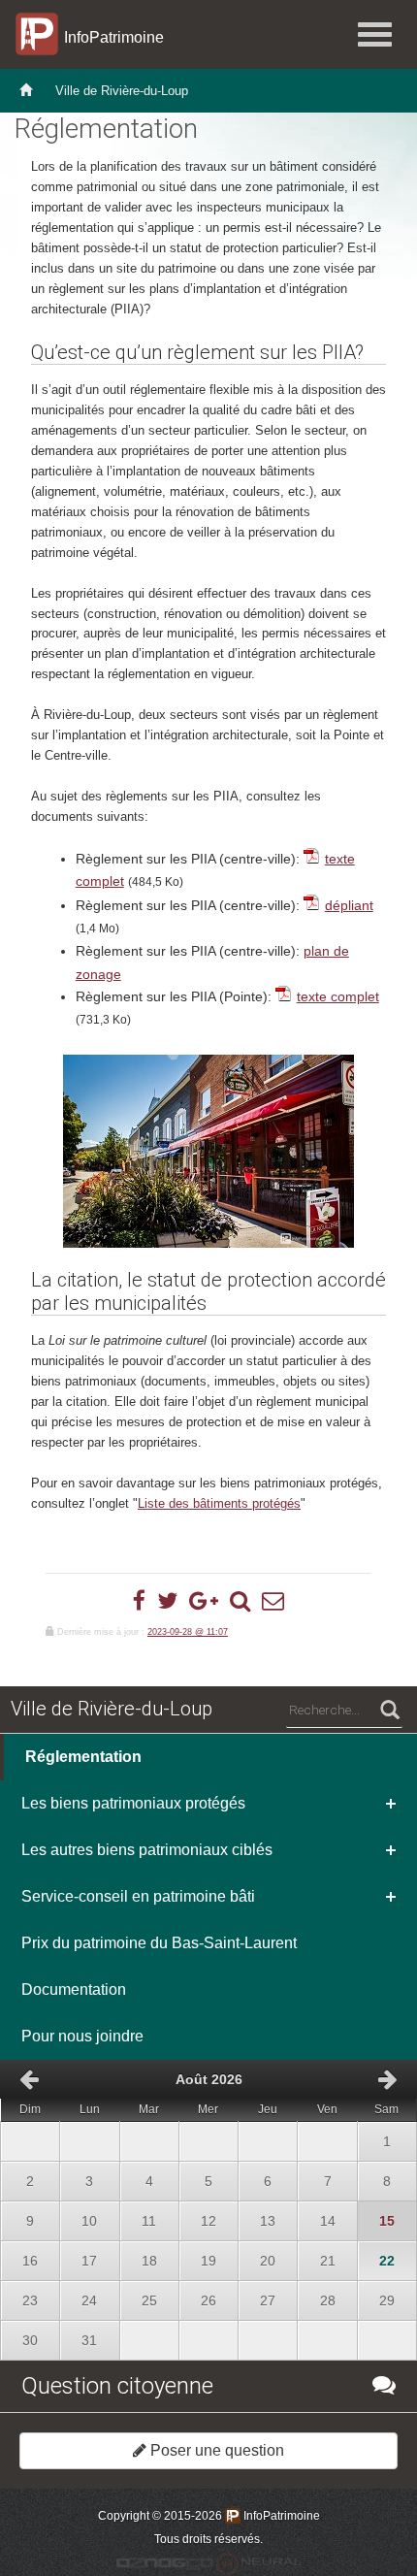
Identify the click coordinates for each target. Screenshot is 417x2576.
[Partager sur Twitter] (167, 1601)
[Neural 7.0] (259, 2563)
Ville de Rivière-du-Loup (122, 91)
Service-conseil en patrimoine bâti (138, 1896)
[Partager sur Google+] (204, 1601)
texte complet (338, 996)
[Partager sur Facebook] (139, 1601)
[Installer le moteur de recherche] (240, 1601)
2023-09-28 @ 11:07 (188, 1632)
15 (378, 2215)
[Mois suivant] (388, 2079)
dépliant (349, 905)
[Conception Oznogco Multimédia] (165, 2563)
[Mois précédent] (29, 2079)
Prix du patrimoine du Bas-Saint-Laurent (159, 1943)
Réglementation (83, 1757)
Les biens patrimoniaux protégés (133, 1803)
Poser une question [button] (215, 2450)
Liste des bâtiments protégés (219, 1503)
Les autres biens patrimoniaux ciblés (147, 1850)
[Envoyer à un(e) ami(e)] (273, 1601)
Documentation (74, 1989)
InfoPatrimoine (108, 37)
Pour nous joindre (82, 2036)
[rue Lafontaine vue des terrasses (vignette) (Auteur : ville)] (208, 1151)
